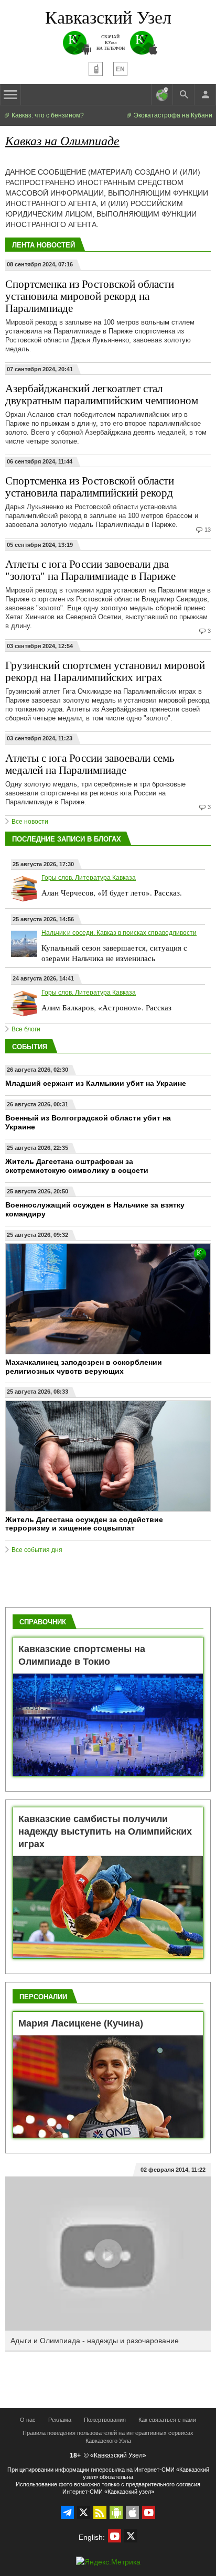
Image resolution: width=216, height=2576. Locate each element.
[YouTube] (149, 2512)
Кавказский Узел (108, 17)
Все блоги (26, 1029)
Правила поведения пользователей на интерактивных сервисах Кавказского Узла (108, 2437)
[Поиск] (183, 94)
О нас (28, 2420)
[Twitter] (84, 2512)
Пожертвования (105, 2420)
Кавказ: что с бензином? (47, 115)
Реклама (60, 2420)
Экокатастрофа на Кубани (172, 115)
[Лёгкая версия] (96, 69)
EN (120, 69)
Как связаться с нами (167, 2420)
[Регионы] (162, 94)
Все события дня (37, 1550)
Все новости (30, 822)
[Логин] (205, 94)
